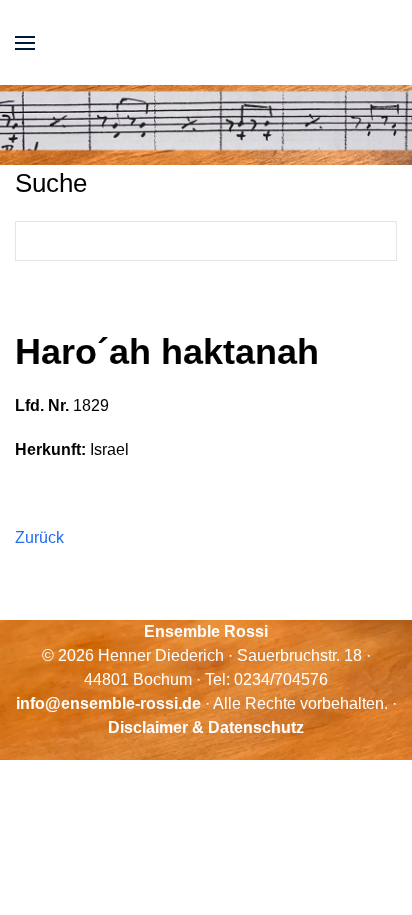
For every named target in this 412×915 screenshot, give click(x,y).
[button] (25, 42)
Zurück (39, 537)
